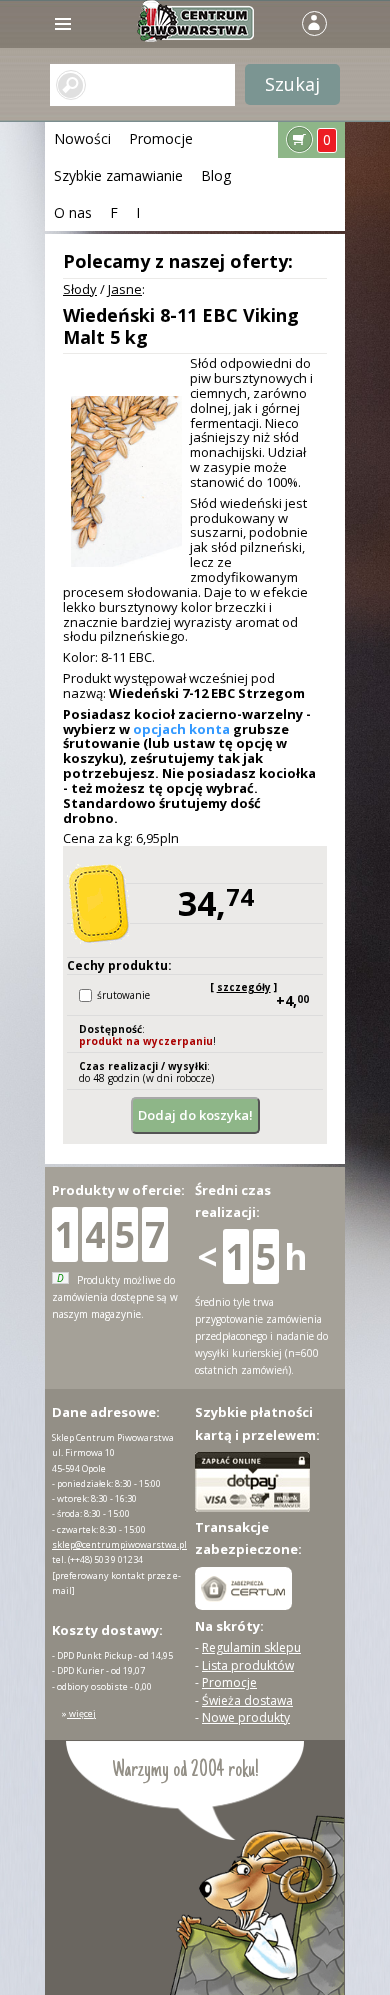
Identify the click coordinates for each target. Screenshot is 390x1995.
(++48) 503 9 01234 (105, 1559)
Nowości (82, 138)
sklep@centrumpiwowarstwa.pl (119, 1544)
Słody (80, 289)
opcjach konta (181, 729)
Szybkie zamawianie (118, 175)
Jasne (125, 289)
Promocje (161, 138)
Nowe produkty (246, 1717)
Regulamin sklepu (251, 1647)
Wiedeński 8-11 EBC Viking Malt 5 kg (181, 326)
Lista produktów (248, 1665)
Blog (216, 175)
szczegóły (244, 987)
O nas (73, 212)
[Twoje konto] (314, 21)
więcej (81, 1713)
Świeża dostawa (247, 1700)
